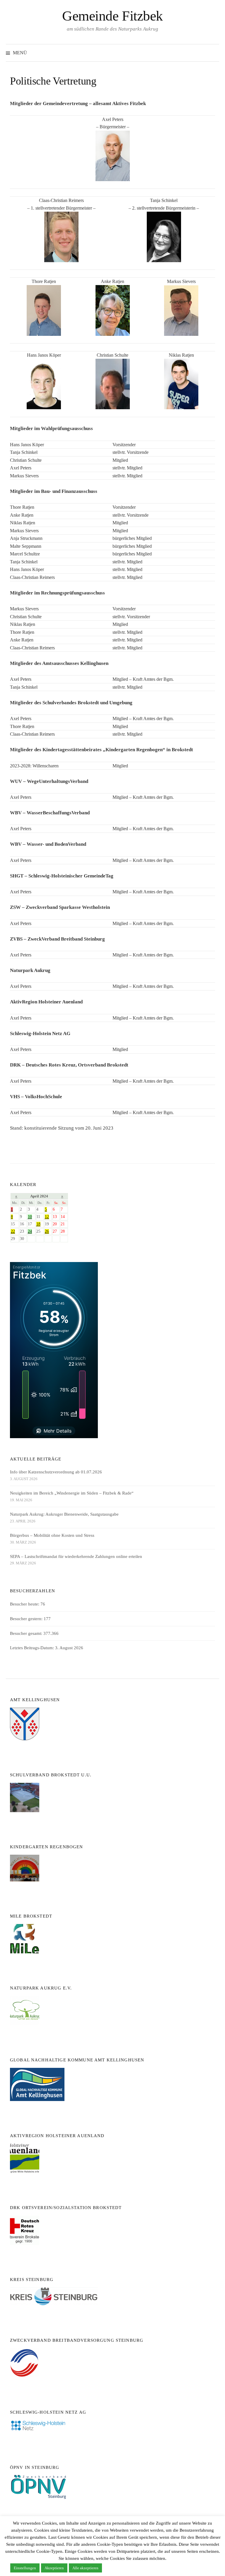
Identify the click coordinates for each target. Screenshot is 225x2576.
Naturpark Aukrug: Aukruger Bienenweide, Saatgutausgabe (64, 1514)
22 (13, 1231)
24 (30, 1231)
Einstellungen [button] (25, 2568)
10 (30, 1217)
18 (38, 1224)
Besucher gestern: (27, 1619)
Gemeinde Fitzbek (112, 16)
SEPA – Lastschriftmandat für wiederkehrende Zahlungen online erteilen (76, 1556)
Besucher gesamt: (27, 1633)
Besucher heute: (25, 1604)
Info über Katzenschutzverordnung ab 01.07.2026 (56, 1472)
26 (47, 1231)
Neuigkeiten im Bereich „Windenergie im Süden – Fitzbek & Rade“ (72, 1493)
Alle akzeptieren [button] (85, 2568)
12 (47, 1217)
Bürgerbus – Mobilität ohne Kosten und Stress (52, 1535)
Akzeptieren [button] (54, 2568)
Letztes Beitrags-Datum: (33, 1648)
